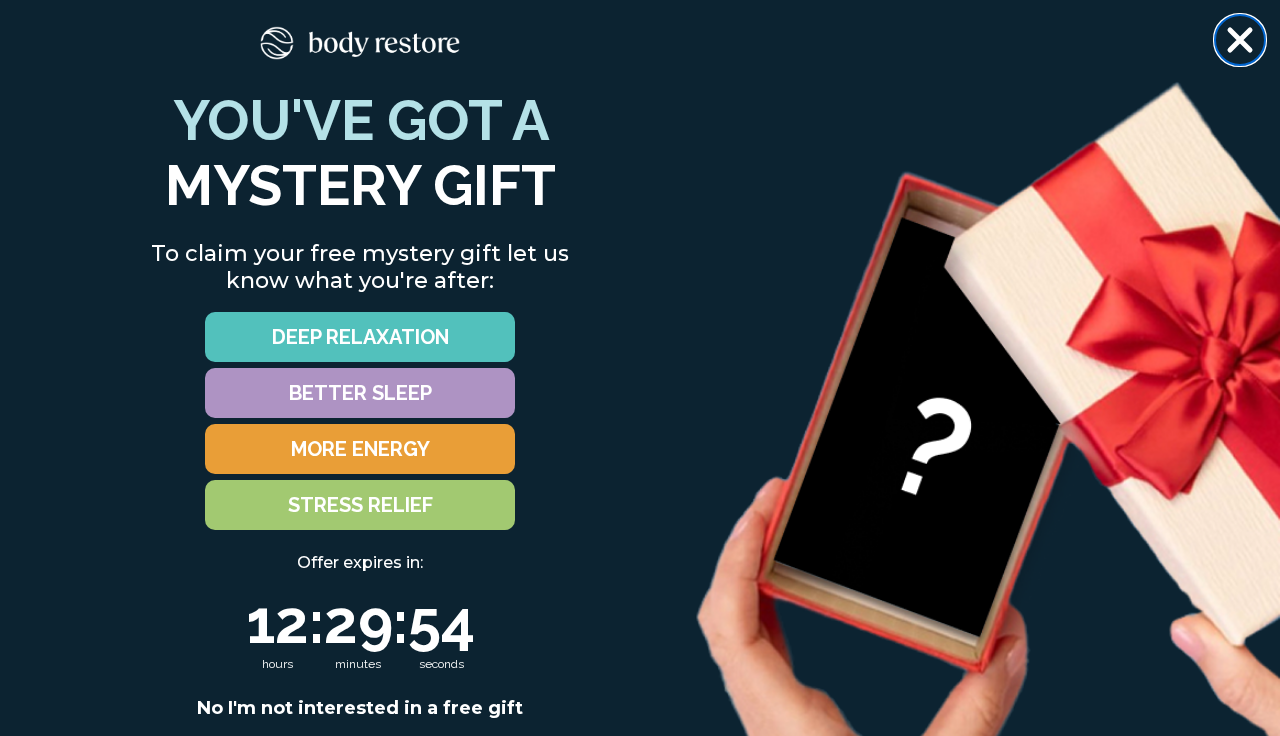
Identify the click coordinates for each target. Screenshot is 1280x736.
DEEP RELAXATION (360, 337)
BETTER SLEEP (360, 393)
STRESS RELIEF (360, 505)
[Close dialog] (1240, 40)
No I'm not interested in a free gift (360, 708)
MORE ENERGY (360, 449)
